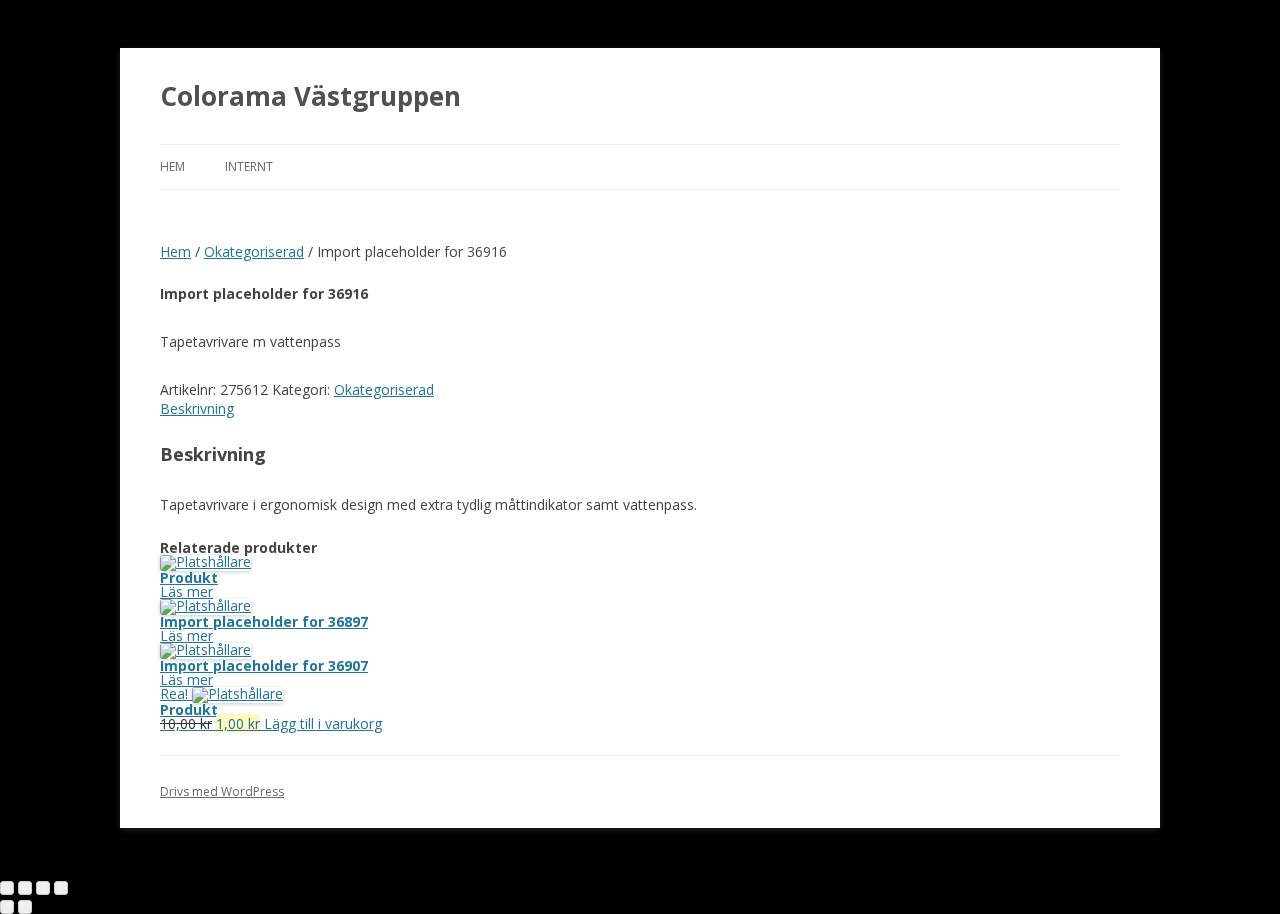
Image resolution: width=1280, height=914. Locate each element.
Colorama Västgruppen (310, 96)
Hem (172, 166)
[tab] (640, 409)
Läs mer (186, 591)
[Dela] (25, 888)
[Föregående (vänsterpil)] (7, 907)
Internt (249, 166)
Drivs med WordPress (222, 791)
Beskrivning (197, 408)
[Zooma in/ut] (61, 888)
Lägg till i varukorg (323, 723)
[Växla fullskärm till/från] (43, 888)
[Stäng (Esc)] (7, 888)
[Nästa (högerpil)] (25, 907)
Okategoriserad (254, 251)
